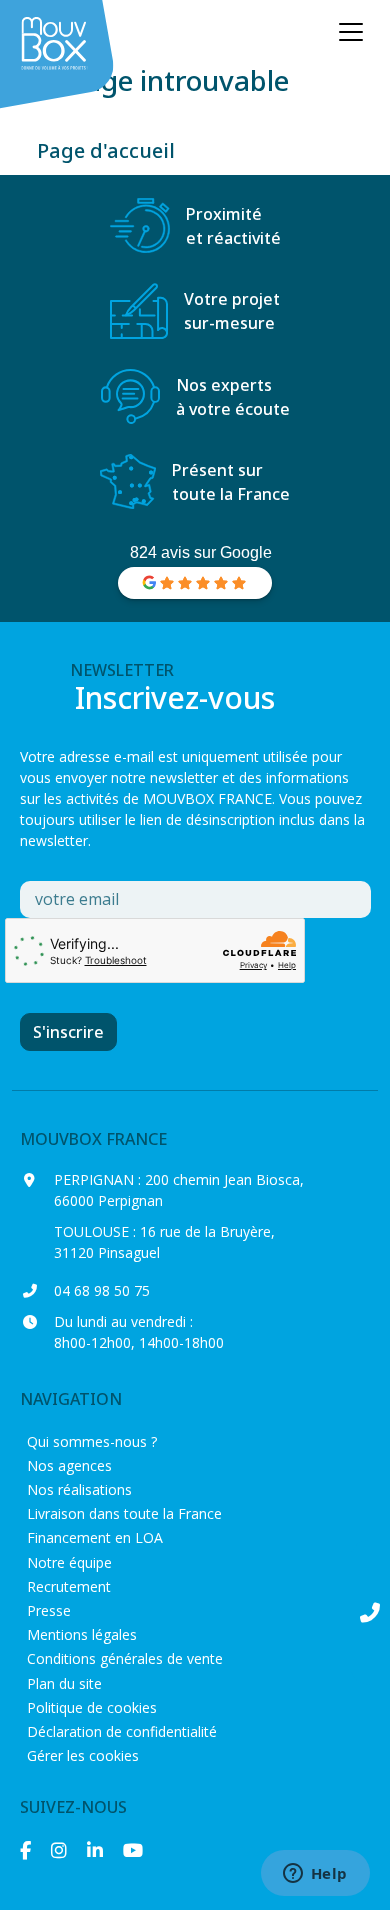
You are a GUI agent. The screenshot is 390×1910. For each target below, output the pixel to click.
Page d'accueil (106, 150)
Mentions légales (82, 1634)
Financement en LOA (95, 1537)
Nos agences (69, 1465)
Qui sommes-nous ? (92, 1441)
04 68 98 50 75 (102, 1290)
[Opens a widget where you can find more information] (315, 1875)
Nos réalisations (79, 1489)
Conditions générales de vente (125, 1658)
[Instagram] (59, 1850)
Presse (49, 1610)
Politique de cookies (92, 1707)
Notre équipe (69, 1562)
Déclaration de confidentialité (122, 1731)
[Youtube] (133, 1850)
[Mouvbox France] (60, 55)
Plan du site (64, 1683)
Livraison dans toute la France (124, 1513)
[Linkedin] (95, 1850)
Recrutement (69, 1586)
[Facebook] (25, 1850)
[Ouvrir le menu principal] (351, 32)
